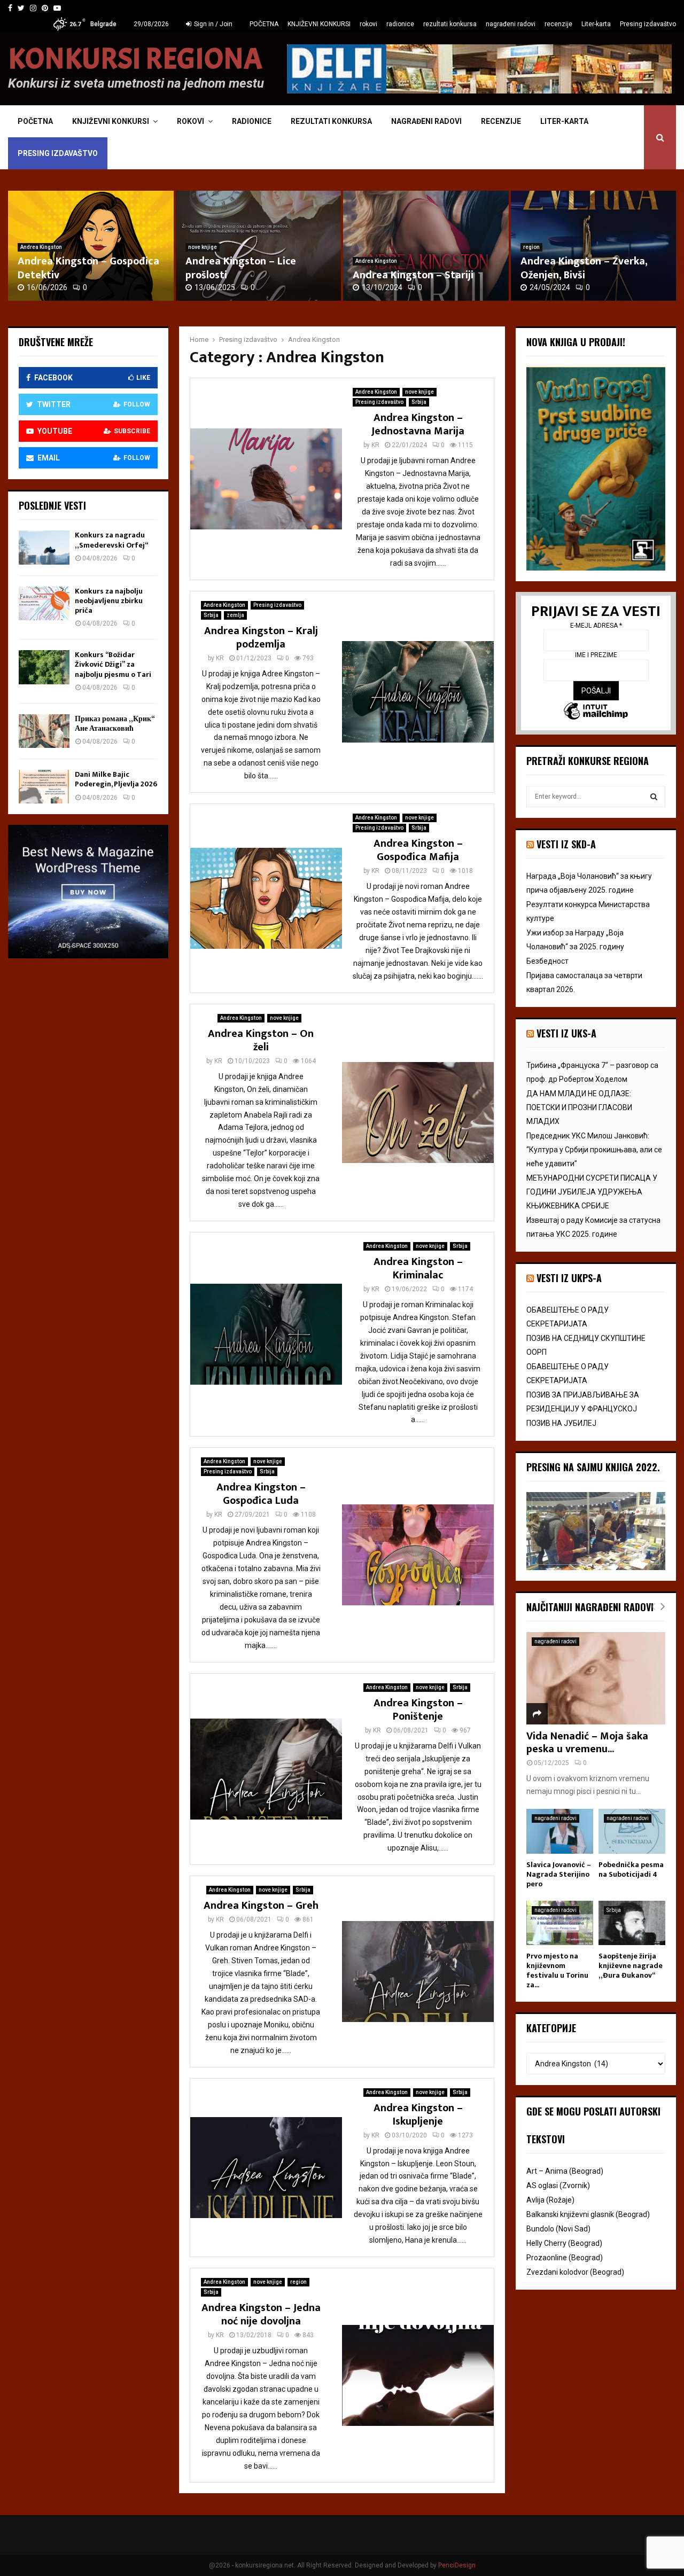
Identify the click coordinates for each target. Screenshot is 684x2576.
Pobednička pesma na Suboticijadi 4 (631, 1869)
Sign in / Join (212, 24)
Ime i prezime (596, 655)
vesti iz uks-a (566, 1033)
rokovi (368, 24)
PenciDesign (457, 2565)
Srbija (419, 402)
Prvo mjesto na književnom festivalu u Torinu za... (557, 1970)
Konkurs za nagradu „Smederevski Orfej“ (111, 540)
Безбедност (547, 961)
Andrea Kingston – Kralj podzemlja (261, 638)
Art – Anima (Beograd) (565, 2171)
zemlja (235, 615)
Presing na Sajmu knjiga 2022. (593, 1467)
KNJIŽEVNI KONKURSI (319, 24)
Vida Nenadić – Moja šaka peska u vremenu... (587, 1743)
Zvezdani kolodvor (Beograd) (575, 2272)
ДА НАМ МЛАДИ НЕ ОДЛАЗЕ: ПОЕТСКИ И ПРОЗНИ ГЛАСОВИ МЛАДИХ (579, 1107)
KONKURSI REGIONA (135, 59)
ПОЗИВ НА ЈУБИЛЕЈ (561, 1423)
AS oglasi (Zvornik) (558, 2185)
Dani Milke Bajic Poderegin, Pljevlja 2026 (116, 779)
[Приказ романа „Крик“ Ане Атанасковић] (44, 731)
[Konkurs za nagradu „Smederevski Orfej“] (44, 547)
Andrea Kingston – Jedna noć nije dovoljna (261, 2315)
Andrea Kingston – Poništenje (418, 1710)
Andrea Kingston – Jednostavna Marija (418, 424)
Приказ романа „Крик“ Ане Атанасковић (114, 724)
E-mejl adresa (596, 626)
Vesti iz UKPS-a (569, 1278)
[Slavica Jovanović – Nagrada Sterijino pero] (560, 1831)
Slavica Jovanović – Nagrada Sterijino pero (559, 1874)
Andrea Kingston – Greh (261, 1906)
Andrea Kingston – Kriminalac (418, 1269)
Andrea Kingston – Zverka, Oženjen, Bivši (584, 268)
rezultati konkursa (450, 24)
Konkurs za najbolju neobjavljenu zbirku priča (109, 601)
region (531, 247)
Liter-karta (596, 24)
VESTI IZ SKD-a (566, 844)
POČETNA (264, 24)
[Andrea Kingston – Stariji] (426, 246)
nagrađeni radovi (511, 24)
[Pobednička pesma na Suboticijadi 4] (632, 1831)
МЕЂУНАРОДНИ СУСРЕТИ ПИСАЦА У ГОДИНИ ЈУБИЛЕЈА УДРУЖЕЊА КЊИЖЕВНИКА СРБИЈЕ (592, 1192)
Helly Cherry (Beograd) (564, 2243)
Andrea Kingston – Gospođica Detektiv (88, 268)
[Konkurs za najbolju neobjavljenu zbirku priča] (44, 603)
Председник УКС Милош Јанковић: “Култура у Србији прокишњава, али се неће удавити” (594, 1150)
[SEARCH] (654, 797)
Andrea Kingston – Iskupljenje (418, 2115)
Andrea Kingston (41, 247)
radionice (400, 24)
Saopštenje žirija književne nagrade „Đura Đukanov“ (631, 1966)
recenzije (558, 24)
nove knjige (203, 247)
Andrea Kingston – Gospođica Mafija (418, 850)
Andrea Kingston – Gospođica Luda (261, 1494)
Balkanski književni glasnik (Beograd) (588, 2214)
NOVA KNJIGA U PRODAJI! (576, 342)
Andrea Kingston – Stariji (413, 275)
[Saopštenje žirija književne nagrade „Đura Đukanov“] (632, 1923)
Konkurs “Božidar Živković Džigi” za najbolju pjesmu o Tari (113, 664)
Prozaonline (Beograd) (565, 2258)
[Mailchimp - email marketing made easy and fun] (596, 712)
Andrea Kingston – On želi (261, 1040)
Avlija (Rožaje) (550, 2200)
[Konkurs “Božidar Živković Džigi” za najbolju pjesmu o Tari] (44, 667)
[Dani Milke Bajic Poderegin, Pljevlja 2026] (44, 787)
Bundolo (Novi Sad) (558, 2229)
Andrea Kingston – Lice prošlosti (241, 268)
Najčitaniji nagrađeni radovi (590, 1607)
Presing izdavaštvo (648, 24)
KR (375, 445)
